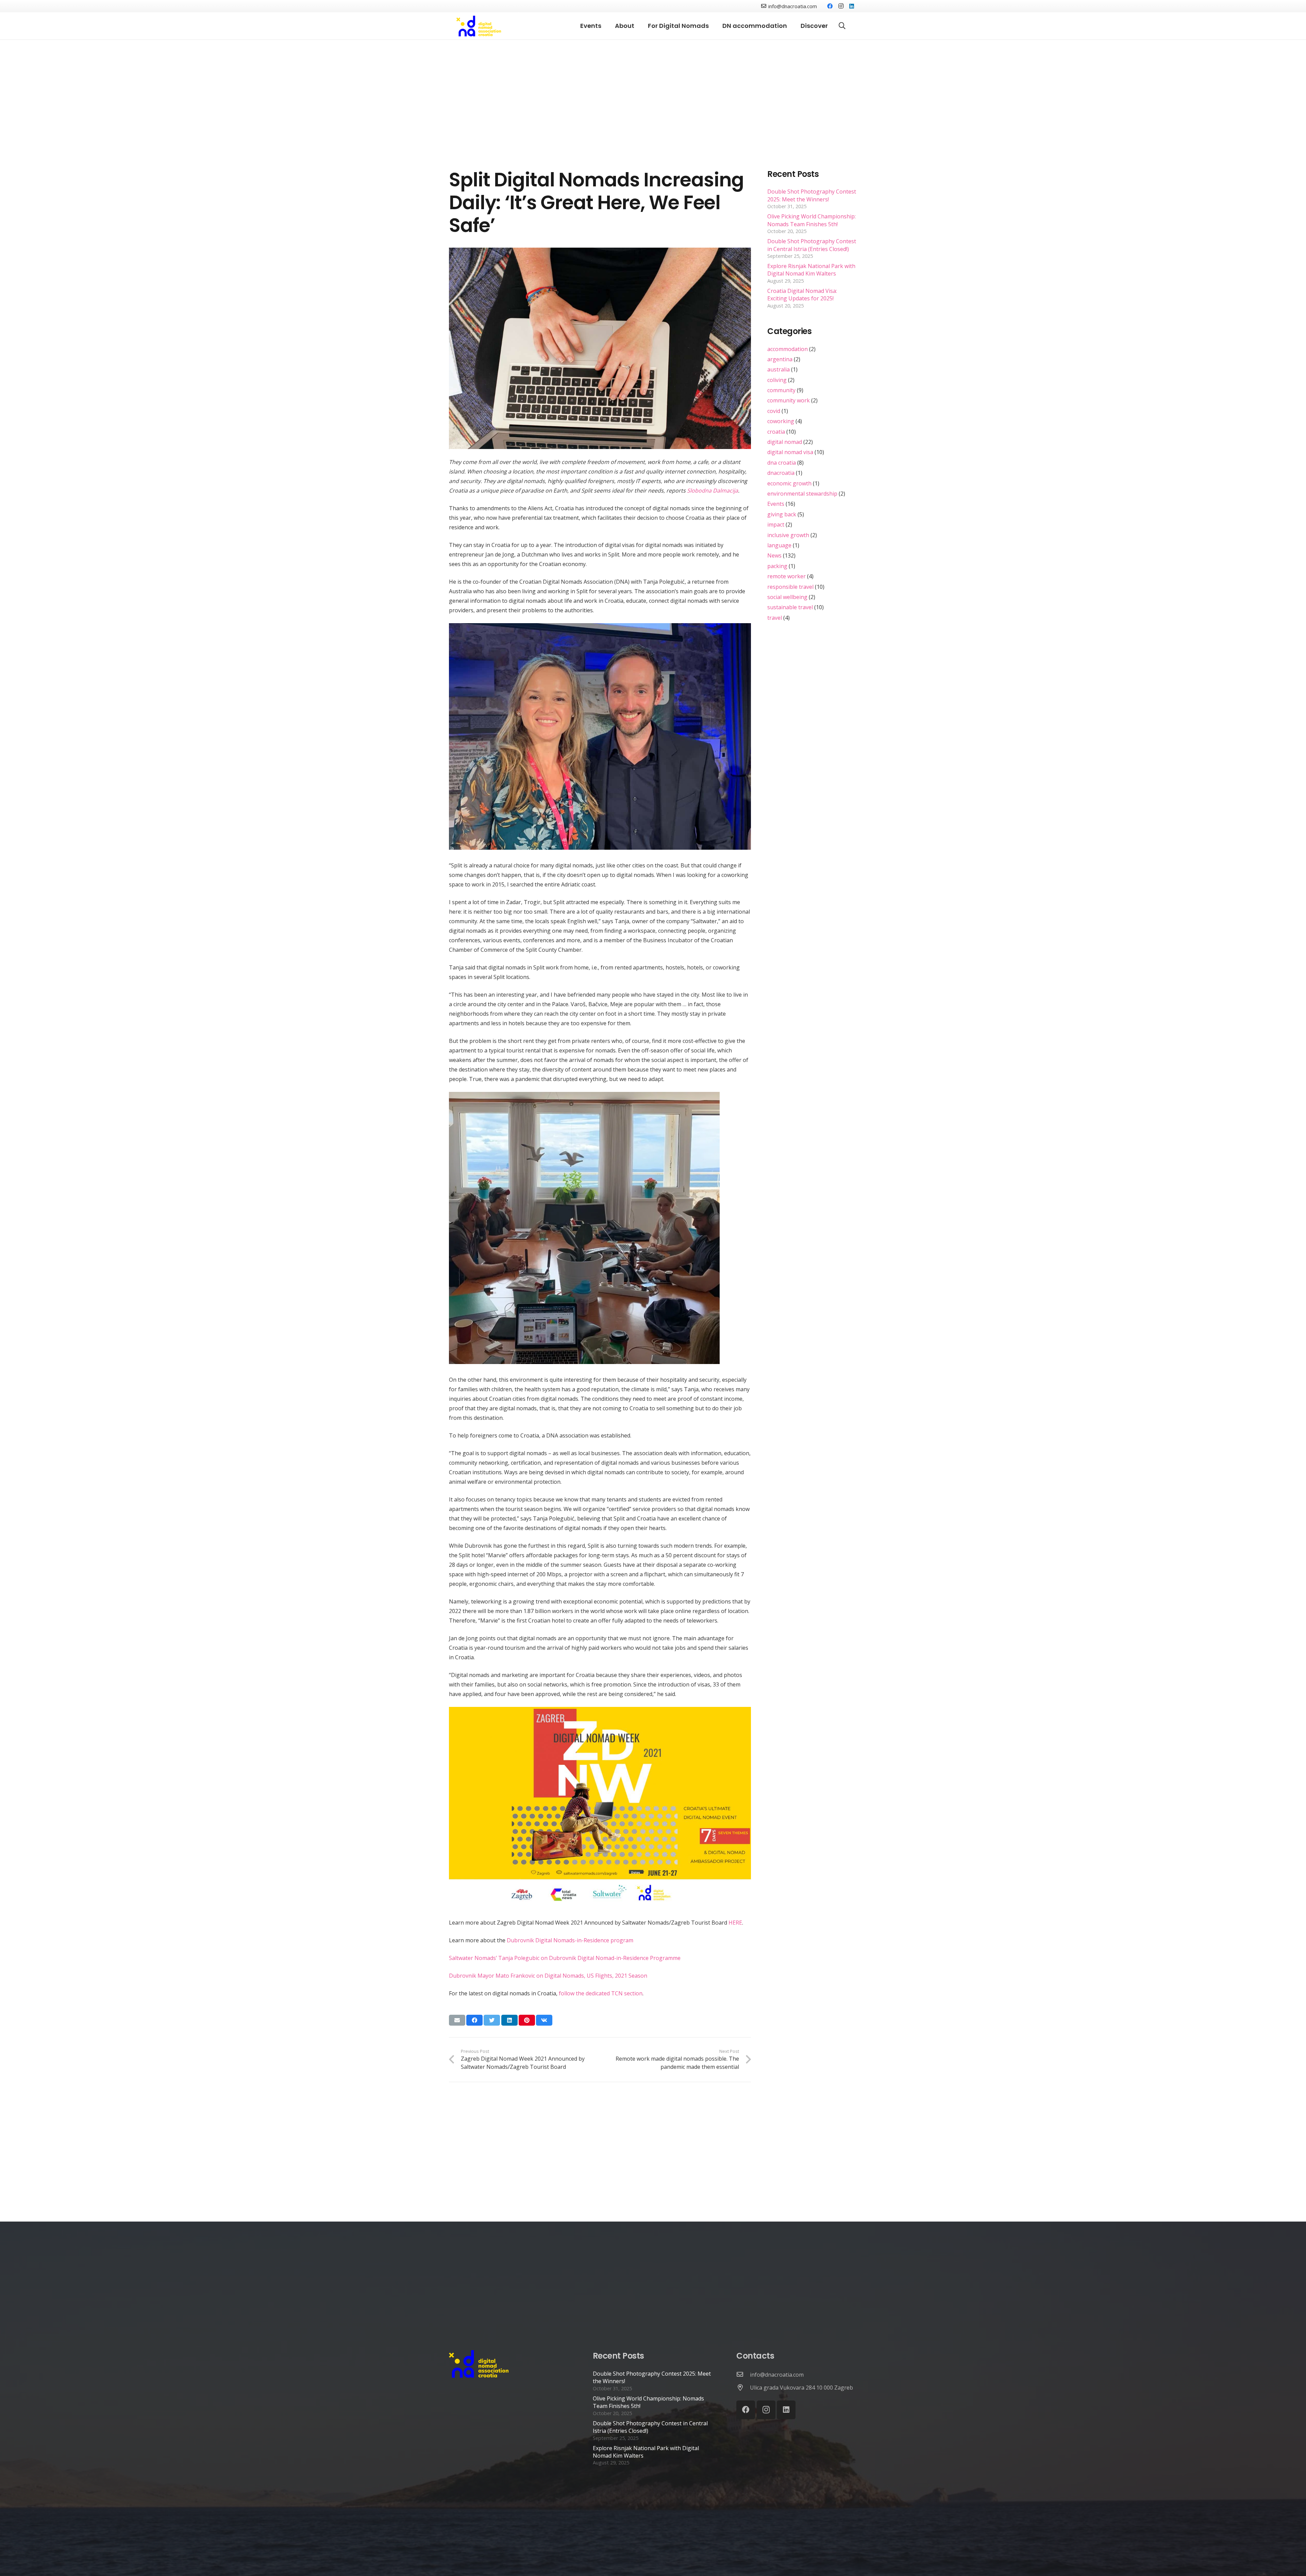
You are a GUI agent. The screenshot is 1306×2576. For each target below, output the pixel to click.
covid (774, 411)
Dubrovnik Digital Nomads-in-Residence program (570, 1940)
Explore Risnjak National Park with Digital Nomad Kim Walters (811, 270)
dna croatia (782, 463)
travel (775, 618)
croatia (776, 432)
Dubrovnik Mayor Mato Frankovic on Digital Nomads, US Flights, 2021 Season (548, 1976)
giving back (782, 514)
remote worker (786, 576)
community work (789, 400)
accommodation (788, 349)
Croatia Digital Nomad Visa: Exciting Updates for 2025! (802, 295)
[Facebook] (830, 6)
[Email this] (457, 2020)
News (774, 555)
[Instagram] (841, 6)
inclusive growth (788, 535)
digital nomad (785, 442)
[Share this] (474, 2020)
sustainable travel (790, 607)
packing (777, 566)
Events (776, 504)
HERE (735, 1923)
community (781, 390)
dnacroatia (781, 473)
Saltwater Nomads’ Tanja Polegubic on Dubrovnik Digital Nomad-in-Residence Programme (565, 1958)
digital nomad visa (790, 452)
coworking (781, 421)
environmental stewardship (802, 494)
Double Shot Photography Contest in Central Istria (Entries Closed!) (812, 245)
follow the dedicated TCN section (601, 1993)
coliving (777, 380)
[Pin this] (527, 2020)
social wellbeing (787, 597)
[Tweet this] (492, 2020)
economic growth (789, 483)
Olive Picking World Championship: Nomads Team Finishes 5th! (811, 220)
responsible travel (790, 587)
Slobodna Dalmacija (713, 491)
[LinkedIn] (852, 6)
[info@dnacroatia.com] (743, 2375)
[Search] (842, 26)
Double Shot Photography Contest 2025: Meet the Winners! (812, 195)
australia (778, 369)
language (779, 545)
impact (776, 525)
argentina (780, 359)
